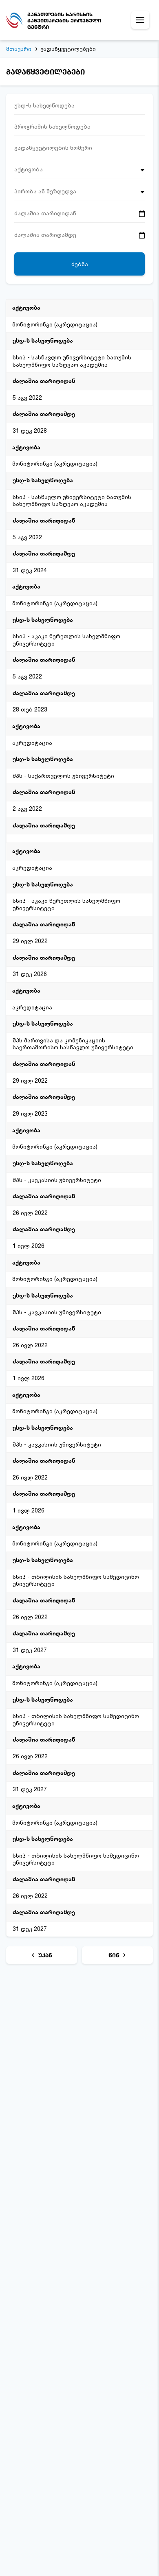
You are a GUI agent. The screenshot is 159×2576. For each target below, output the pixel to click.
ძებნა (80, 264)
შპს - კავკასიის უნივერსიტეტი (57, 1180)
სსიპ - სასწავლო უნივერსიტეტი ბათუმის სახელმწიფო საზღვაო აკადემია (72, 361)
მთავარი (19, 49)
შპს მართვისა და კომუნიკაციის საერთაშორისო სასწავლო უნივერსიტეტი (73, 1044)
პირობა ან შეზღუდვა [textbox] (45, 191)
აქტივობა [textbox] (29, 169)
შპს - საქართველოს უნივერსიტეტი (63, 776)
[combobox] (79, 172)
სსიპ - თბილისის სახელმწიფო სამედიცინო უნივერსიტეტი (76, 1580)
